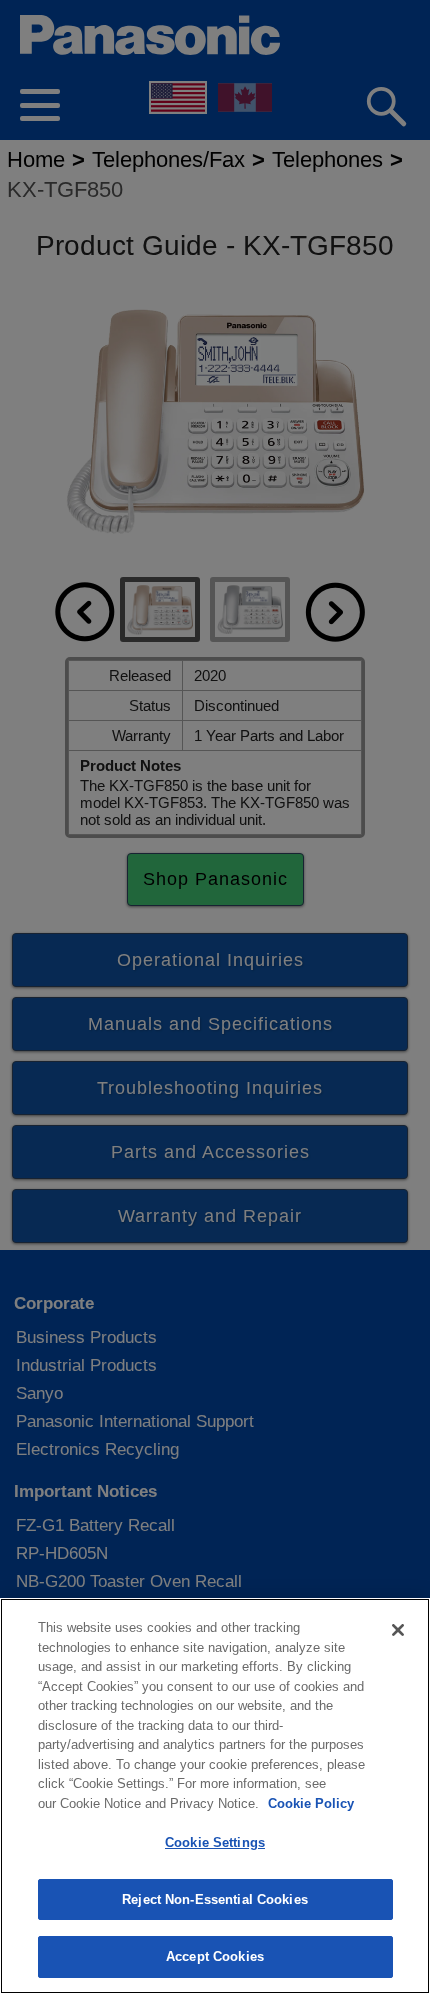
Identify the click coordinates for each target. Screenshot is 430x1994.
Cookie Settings (215, 1842)
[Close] (398, 1630)
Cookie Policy (311, 1803)
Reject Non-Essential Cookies (215, 1899)
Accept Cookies (215, 1956)
